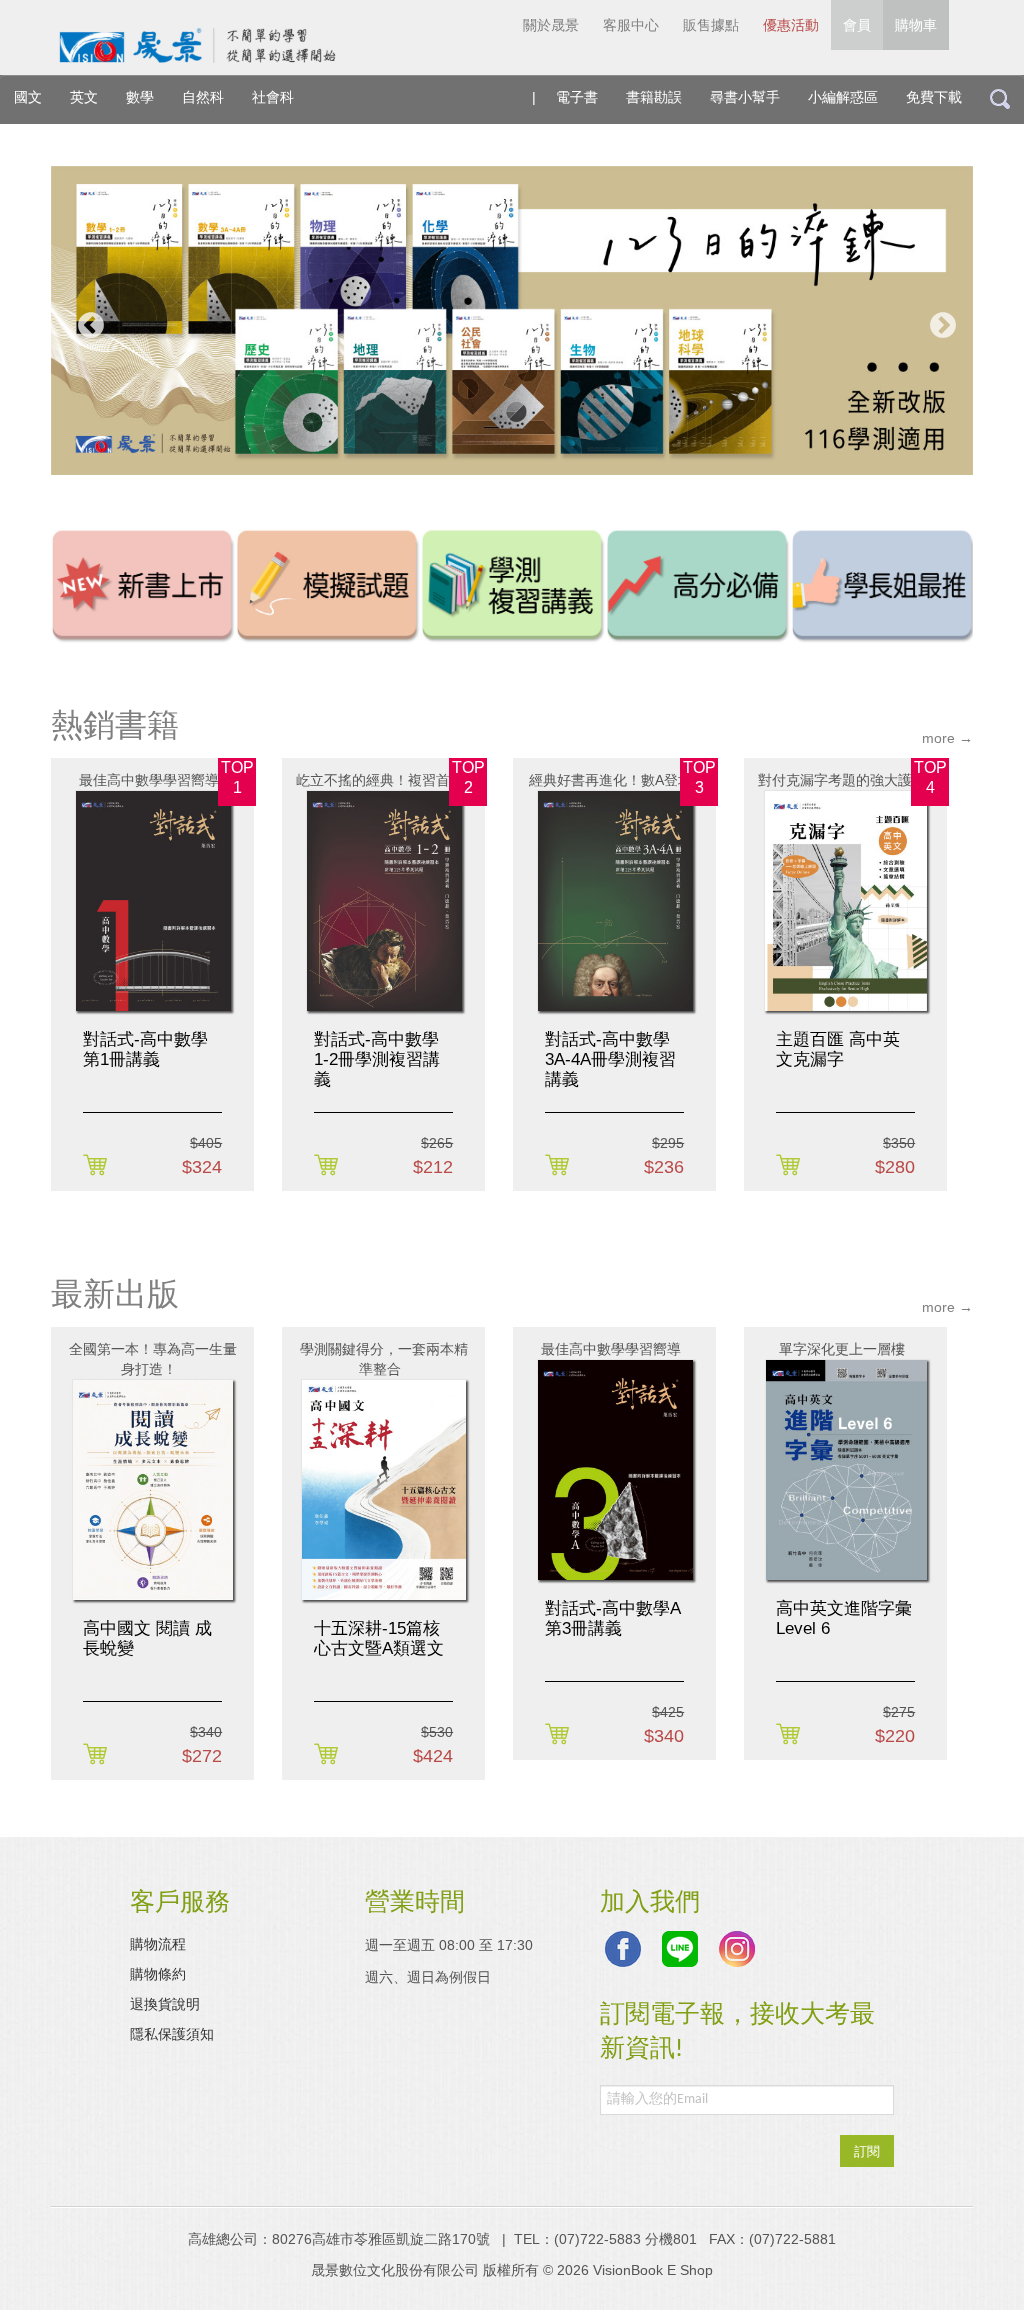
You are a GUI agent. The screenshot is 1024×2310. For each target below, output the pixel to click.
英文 (84, 97)
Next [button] (938, 321)
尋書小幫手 (745, 97)
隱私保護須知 (172, 2034)
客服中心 (631, 25)
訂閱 (867, 2150)
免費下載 (934, 97)
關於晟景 (551, 25)
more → (947, 738)
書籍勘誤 (654, 97)
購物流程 (158, 1944)
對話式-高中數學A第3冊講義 (613, 1618)
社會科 (273, 97)
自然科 (203, 97)
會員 (857, 25)
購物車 (916, 25)
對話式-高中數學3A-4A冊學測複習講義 (610, 1059)
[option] (512, 320)
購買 (98, 1166)
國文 (28, 97)
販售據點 (711, 25)
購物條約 (158, 1974)
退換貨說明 (165, 2004)
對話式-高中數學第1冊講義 (145, 1049)
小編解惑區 (843, 97)
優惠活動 (791, 25)
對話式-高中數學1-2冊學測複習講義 (377, 1059)
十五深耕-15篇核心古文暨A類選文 (379, 1638)
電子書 (577, 97)
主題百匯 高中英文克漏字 (838, 1049)
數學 (140, 97)
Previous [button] (86, 321)
